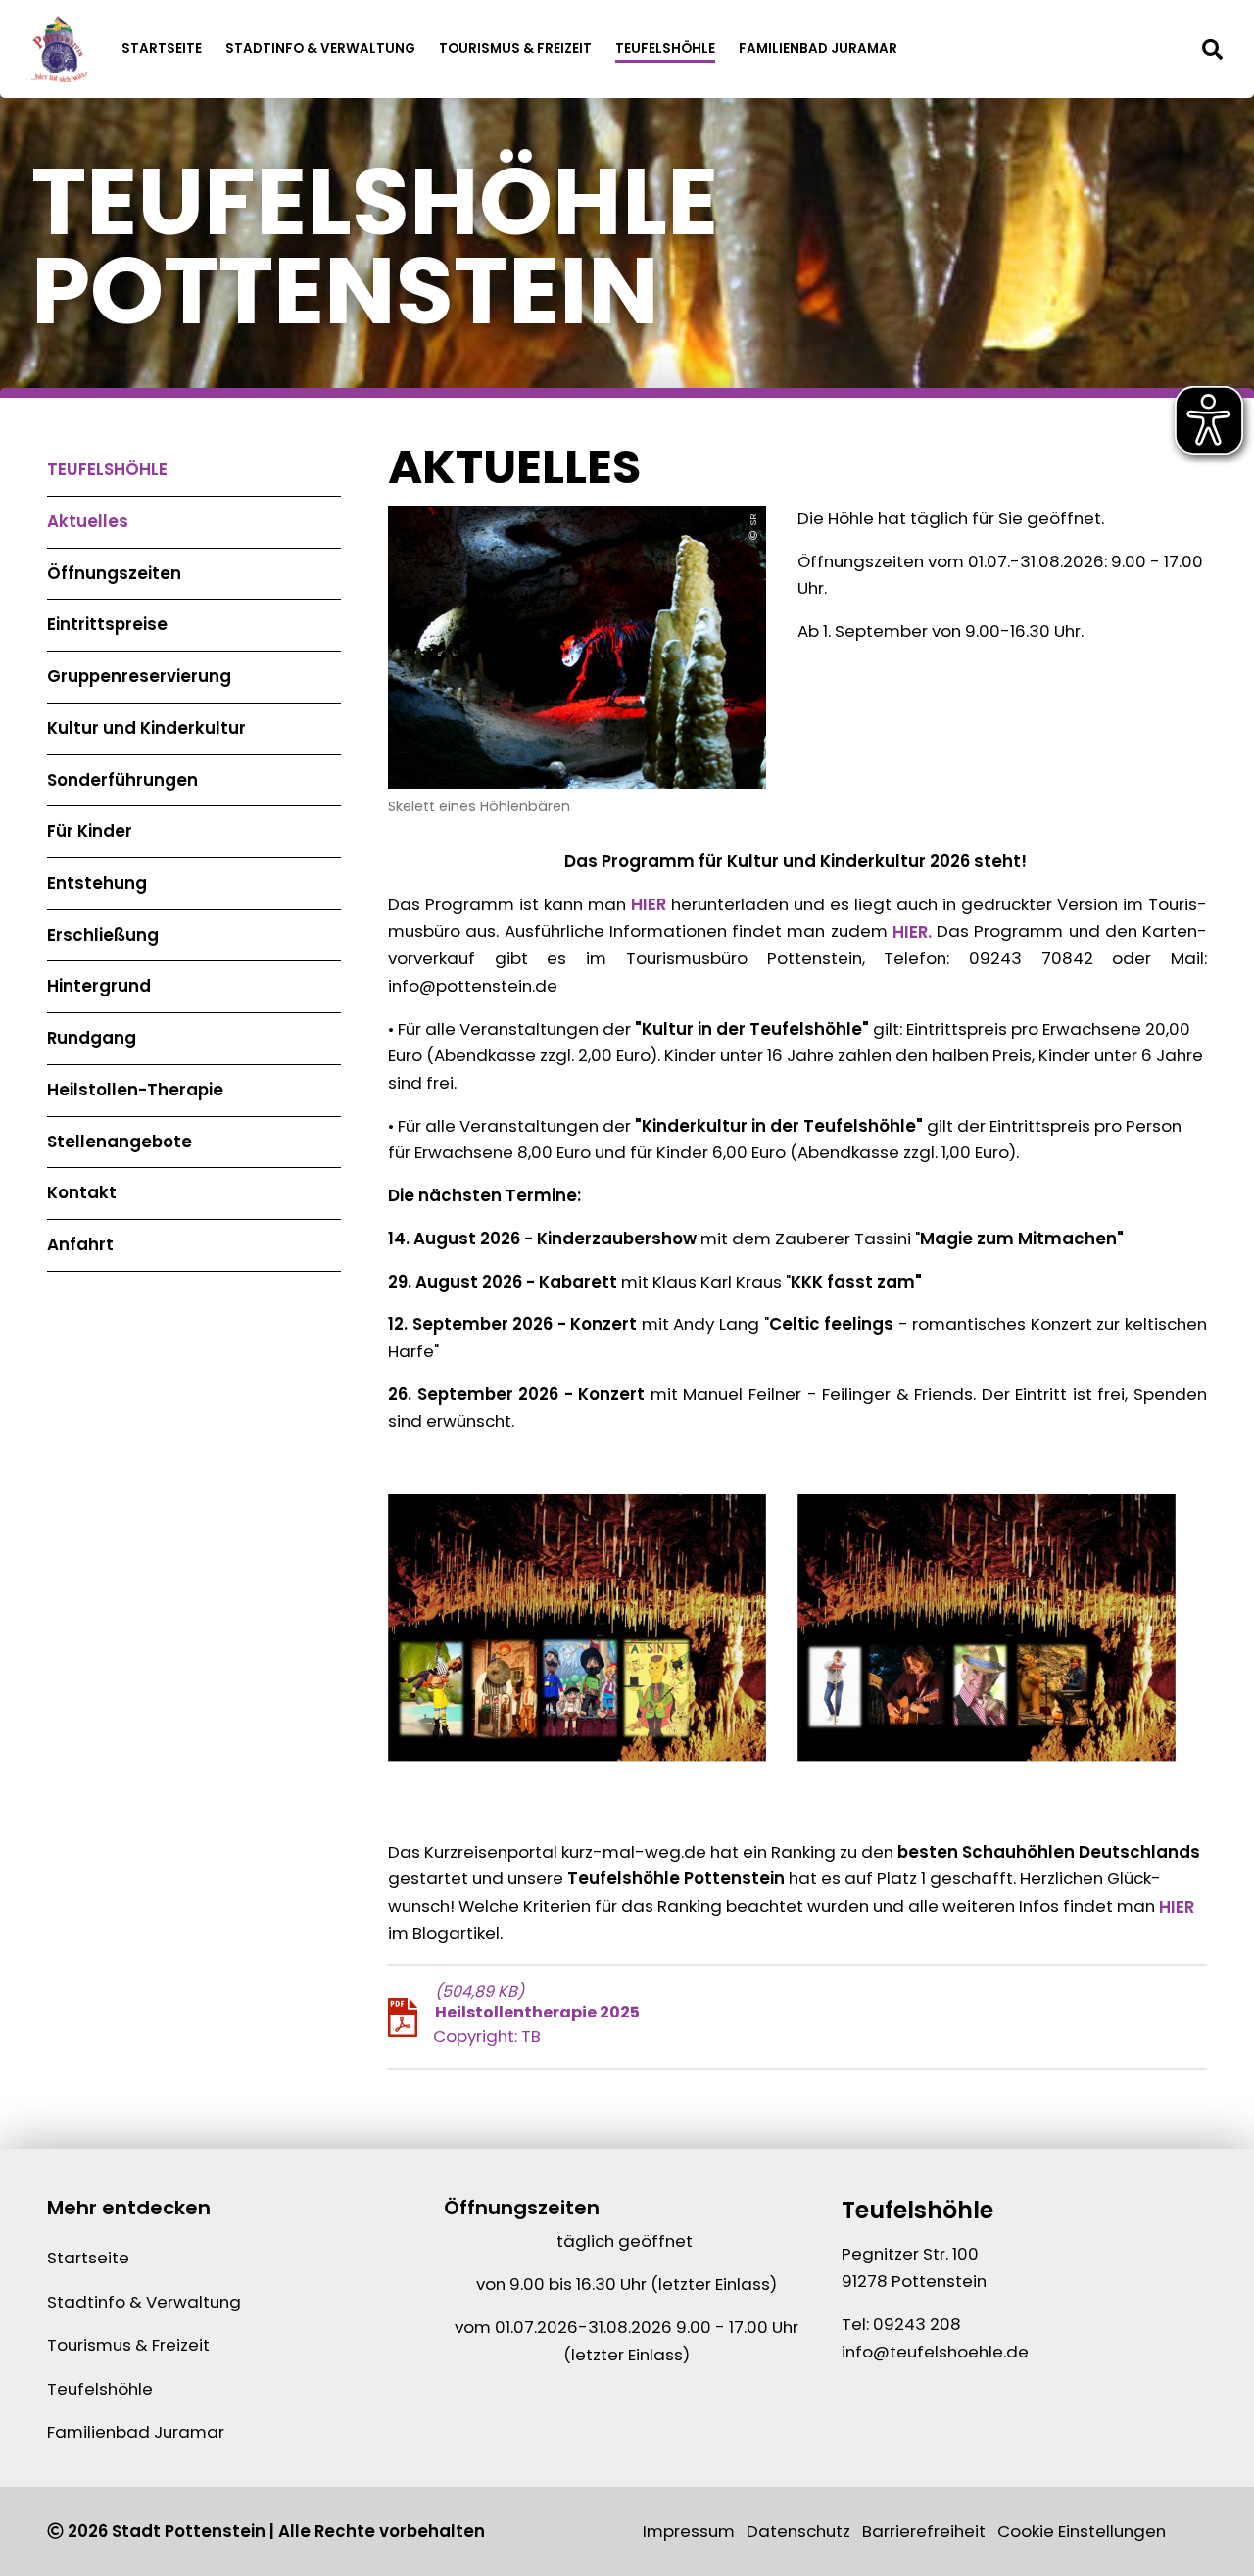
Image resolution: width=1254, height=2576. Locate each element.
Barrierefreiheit (924, 2531)
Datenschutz (798, 2531)
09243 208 (917, 2324)
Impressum (689, 2531)
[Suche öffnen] (1212, 49)
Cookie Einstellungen (1082, 2531)
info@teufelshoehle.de (935, 2352)
